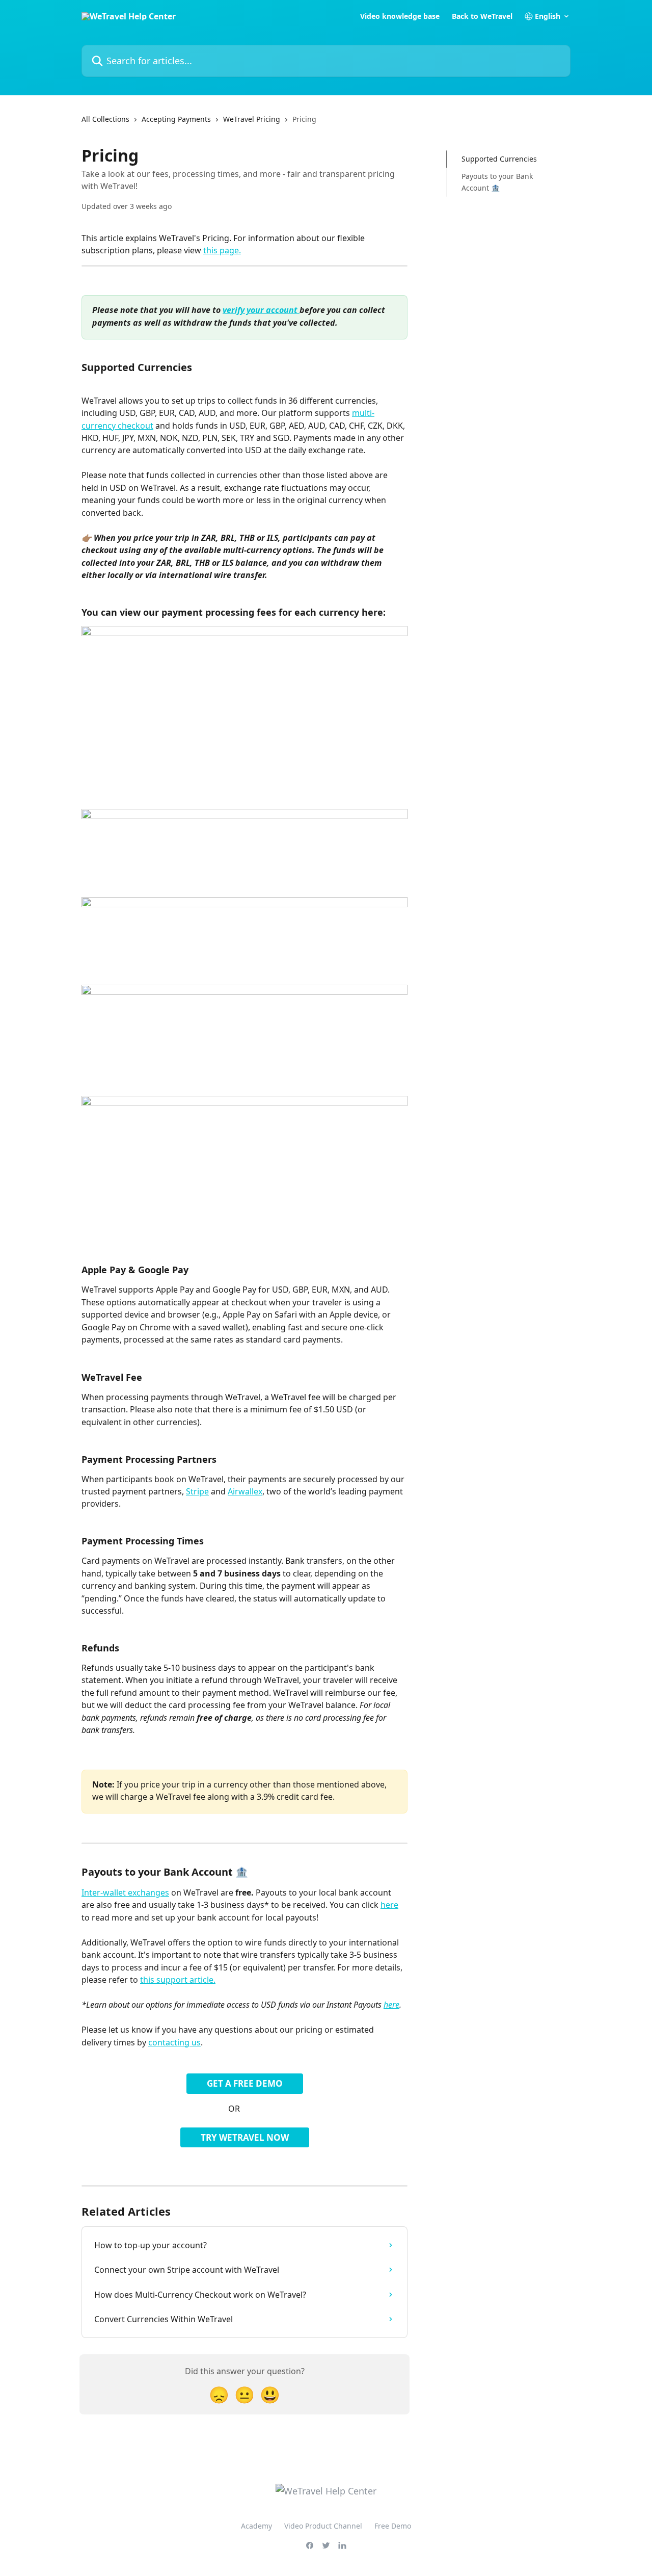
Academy (256, 2526)
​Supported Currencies (499, 159)
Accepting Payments (176, 119)
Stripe (197, 1491)
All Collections (105, 119)
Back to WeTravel (482, 16)
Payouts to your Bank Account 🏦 (497, 182)
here (389, 1905)
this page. (222, 250)
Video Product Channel (323, 2526)
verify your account (261, 310)
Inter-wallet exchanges (125, 1892)
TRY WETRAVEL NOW (245, 2137)
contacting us (174, 2042)
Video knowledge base (400, 16)
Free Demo (393, 2526)
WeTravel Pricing (252, 119)
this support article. (178, 1980)
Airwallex (245, 1491)
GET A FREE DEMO (245, 2083)
